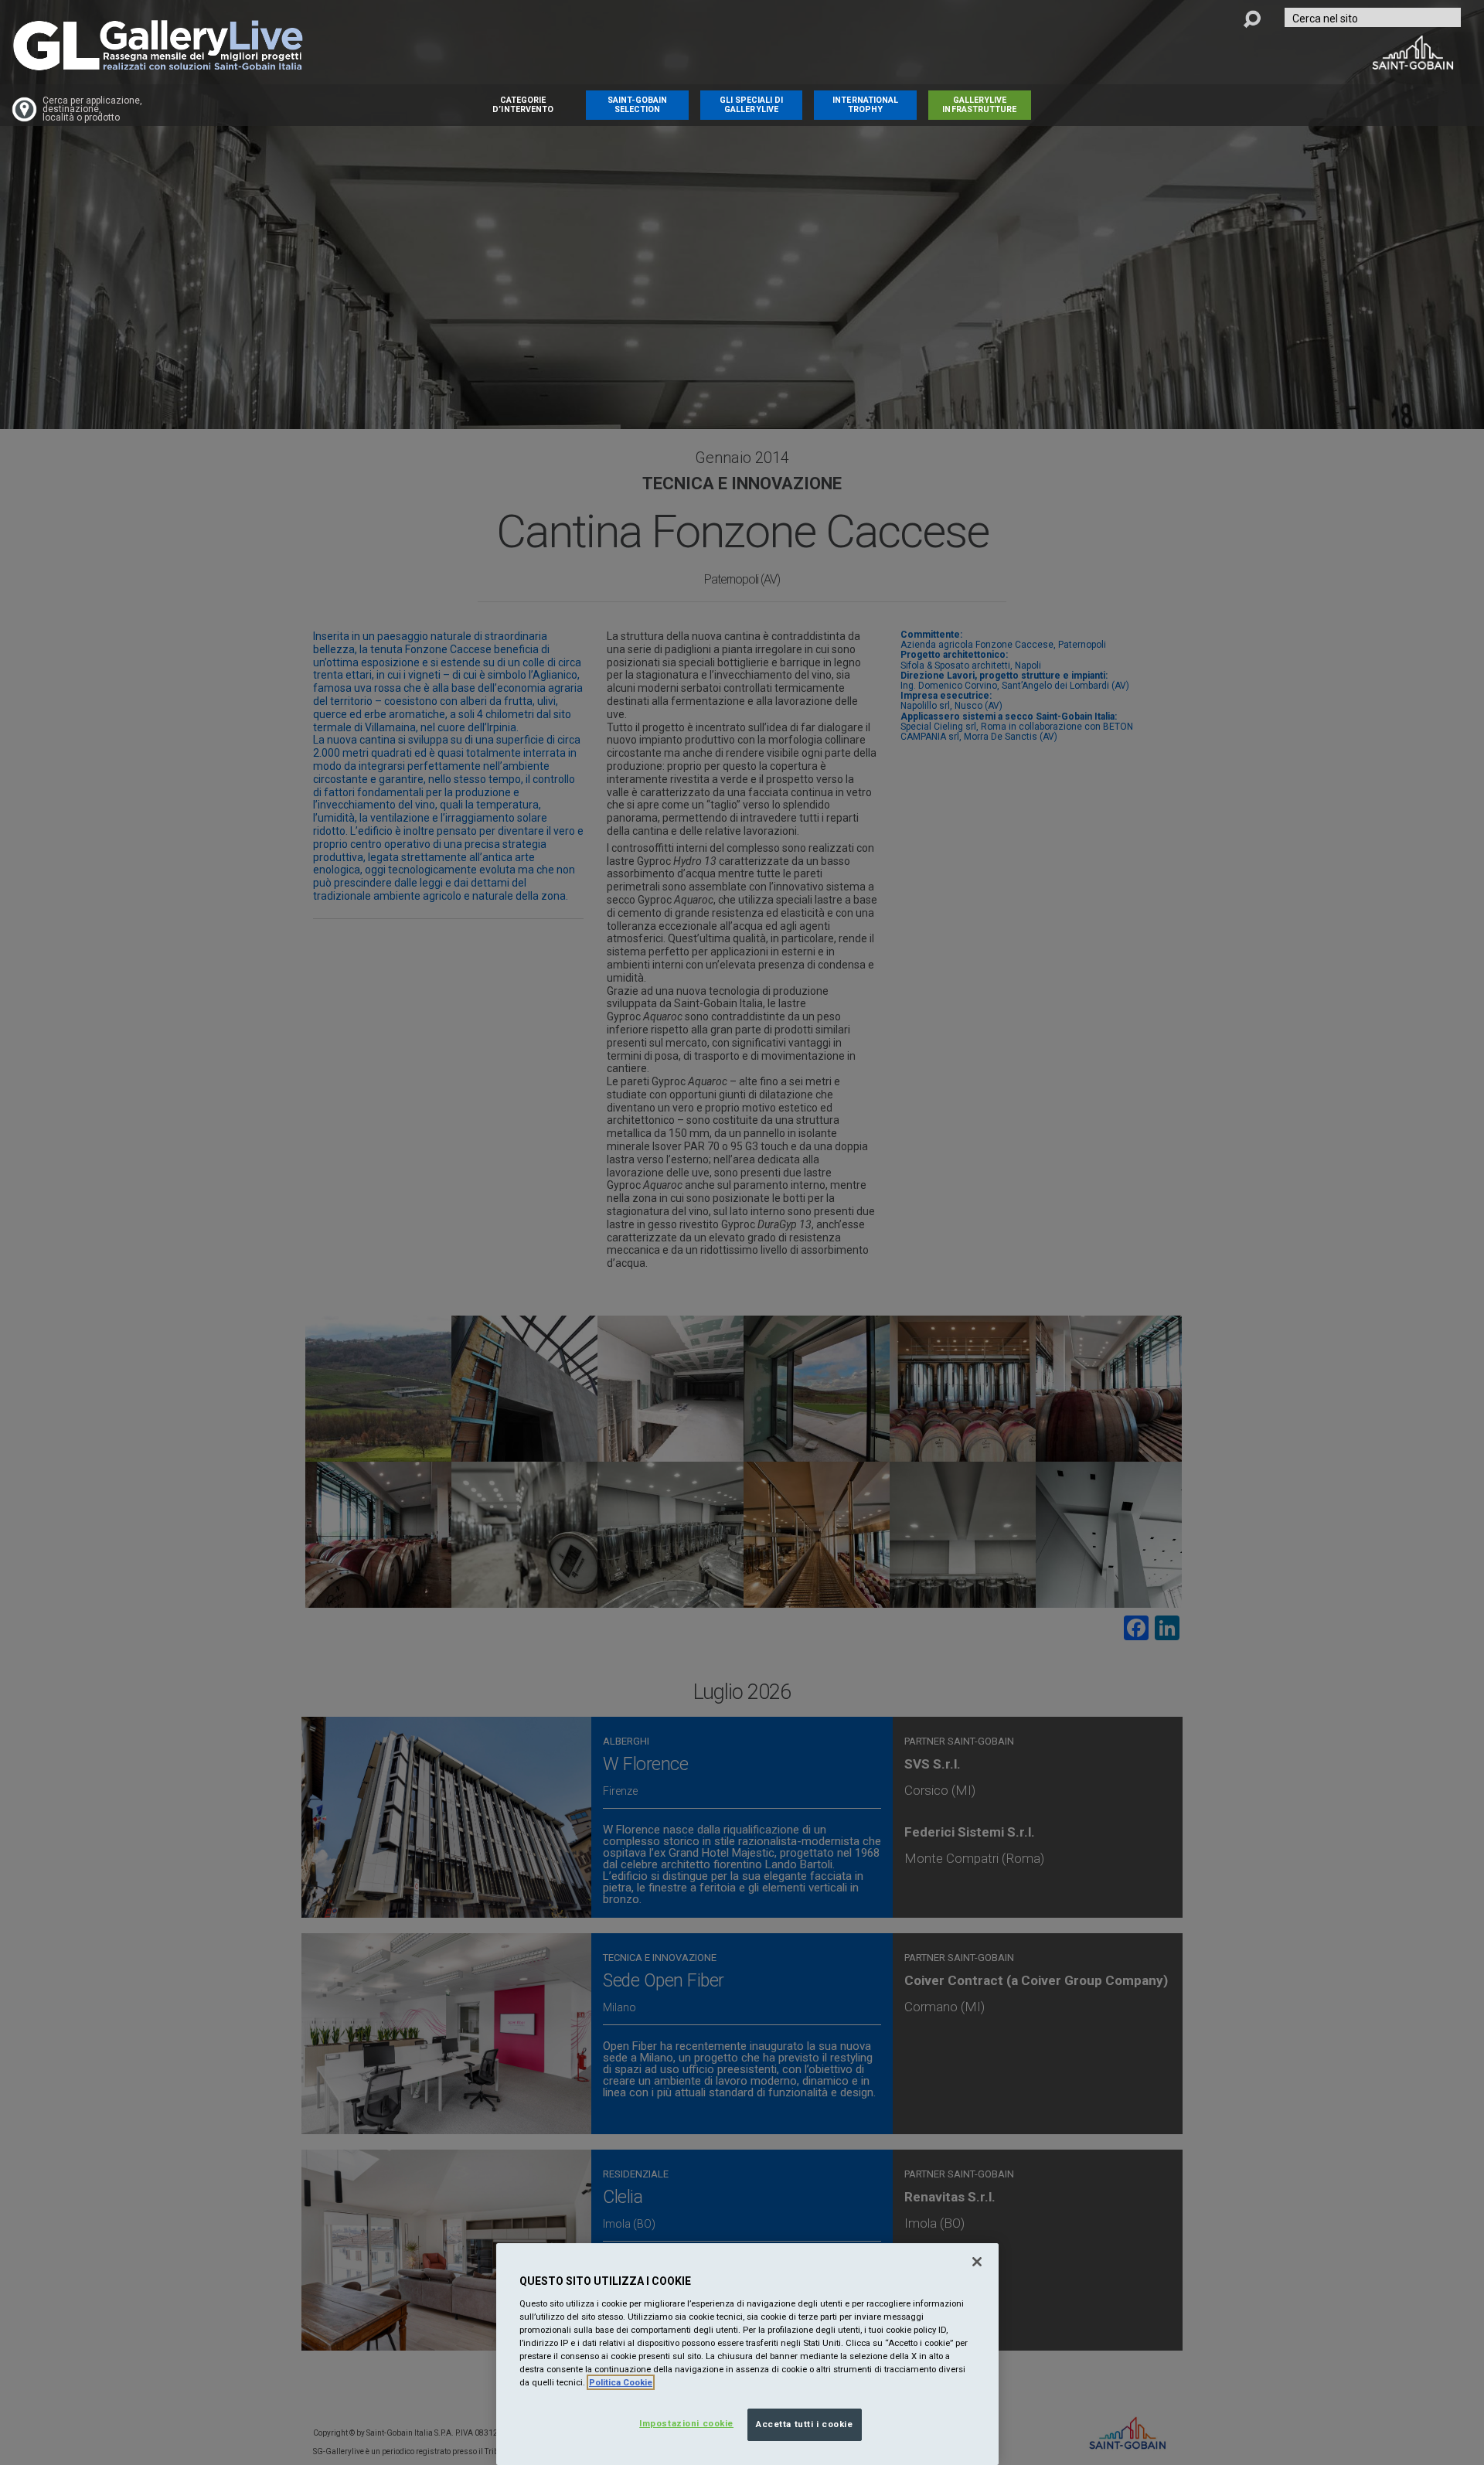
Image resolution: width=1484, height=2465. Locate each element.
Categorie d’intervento (523, 105)
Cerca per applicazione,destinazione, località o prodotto (92, 109)
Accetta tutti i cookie (805, 2424)
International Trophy (865, 105)
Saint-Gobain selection (638, 105)
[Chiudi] (977, 2262)
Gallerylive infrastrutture (979, 105)
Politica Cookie (621, 2382)
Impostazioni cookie (686, 2423)
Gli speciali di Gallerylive (752, 105)
